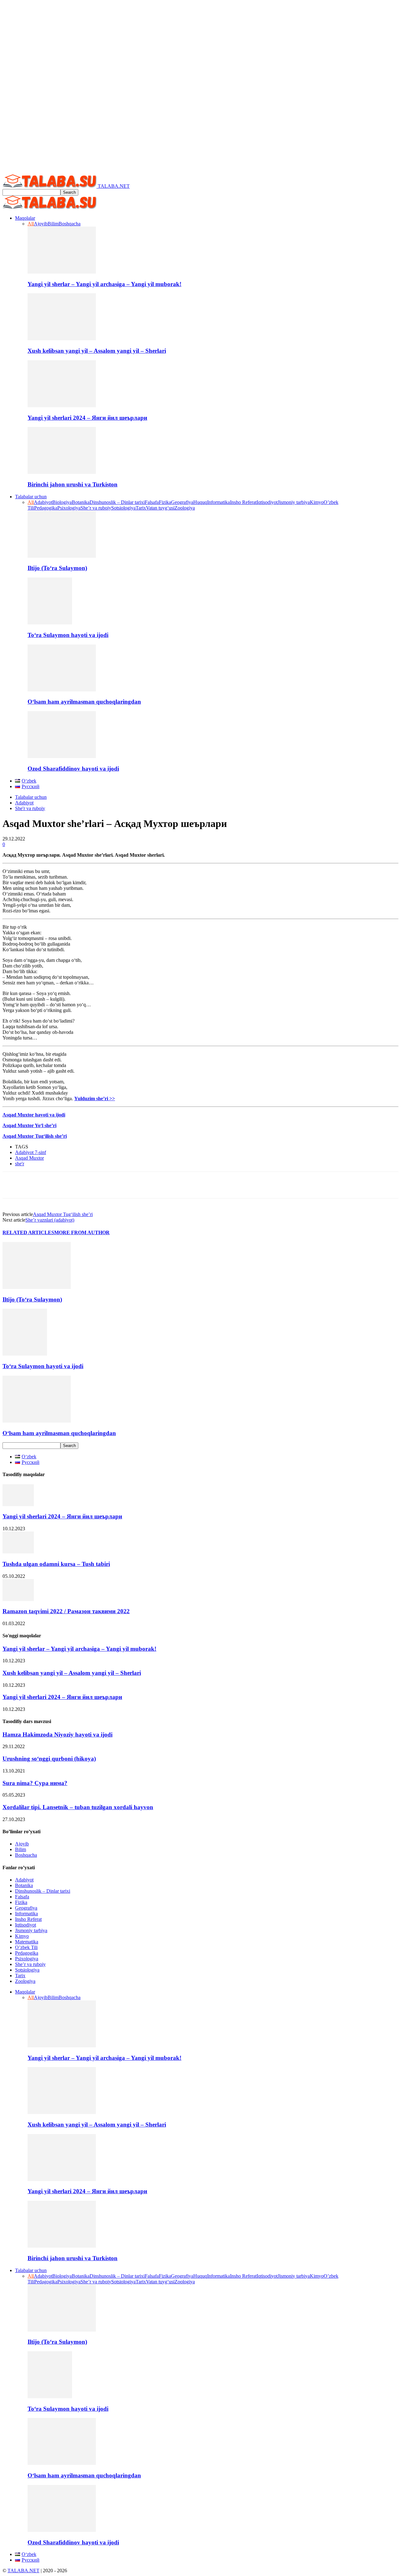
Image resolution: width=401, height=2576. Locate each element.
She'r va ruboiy (30, 808)
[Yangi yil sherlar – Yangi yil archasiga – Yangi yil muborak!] (62, 272)
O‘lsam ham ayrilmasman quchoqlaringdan (84, 702)
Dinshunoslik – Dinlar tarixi (117, 502)
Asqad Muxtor (29, 1158)
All (31, 224)
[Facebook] (13, 1185)
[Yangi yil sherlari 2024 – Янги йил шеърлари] (62, 405)
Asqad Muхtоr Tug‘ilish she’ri (63, 1214)
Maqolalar (25, 218)
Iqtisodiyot (267, 502)
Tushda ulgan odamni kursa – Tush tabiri (56, 1564)
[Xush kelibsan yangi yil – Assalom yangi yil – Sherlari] (62, 339)
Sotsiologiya (123, 508)
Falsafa (152, 502)
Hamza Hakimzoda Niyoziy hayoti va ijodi (57, 1734)
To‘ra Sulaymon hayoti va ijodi (68, 635)
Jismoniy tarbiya (294, 502)
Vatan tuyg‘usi (160, 508)
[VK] (152, 1185)
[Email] (106, 1185)
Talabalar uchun (31, 497)
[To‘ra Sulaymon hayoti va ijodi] (50, 623)
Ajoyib (41, 224)
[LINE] (174, 1185)
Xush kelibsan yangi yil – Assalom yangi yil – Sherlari (97, 351)
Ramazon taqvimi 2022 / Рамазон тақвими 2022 (66, 1611)
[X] (36, 1185)
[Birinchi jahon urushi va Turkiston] (62, 472)
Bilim (53, 224)
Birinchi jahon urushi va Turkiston (73, 484)
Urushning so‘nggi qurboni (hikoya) (49, 1759)
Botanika (81, 502)
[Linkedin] (83, 1185)
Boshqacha (70, 224)
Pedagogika (46, 508)
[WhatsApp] (60, 1185)
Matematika (27, 1942)
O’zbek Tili (26, 1947)
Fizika (165, 502)
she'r (20, 1164)
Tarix (141, 508)
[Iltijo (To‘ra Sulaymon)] (62, 556)
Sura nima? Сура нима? (35, 1783)
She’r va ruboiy (96, 508)
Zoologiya (185, 508)
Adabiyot (43, 502)
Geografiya (182, 502)
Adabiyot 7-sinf (31, 1152)
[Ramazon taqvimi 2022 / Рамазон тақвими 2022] (18, 1599)
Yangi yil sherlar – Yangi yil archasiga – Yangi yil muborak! (104, 284)
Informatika (219, 502)
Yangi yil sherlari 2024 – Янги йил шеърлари (87, 418)
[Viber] (198, 1185)
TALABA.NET (23, 2571)
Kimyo (317, 502)
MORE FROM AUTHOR (82, 1232)
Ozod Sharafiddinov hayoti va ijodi (73, 769)
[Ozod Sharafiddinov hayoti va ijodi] (62, 756)
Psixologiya (69, 508)
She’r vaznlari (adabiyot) (50, 1220)
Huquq (200, 502)
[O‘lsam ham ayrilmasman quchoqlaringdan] (62, 690)
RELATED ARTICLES (28, 1232)
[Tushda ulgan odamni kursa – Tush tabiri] (18, 1552)
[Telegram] (129, 1185)
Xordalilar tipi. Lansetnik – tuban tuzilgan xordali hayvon (78, 1807)
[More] (221, 1185)
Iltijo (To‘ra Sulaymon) (57, 568)
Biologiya (62, 502)
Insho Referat (243, 502)
